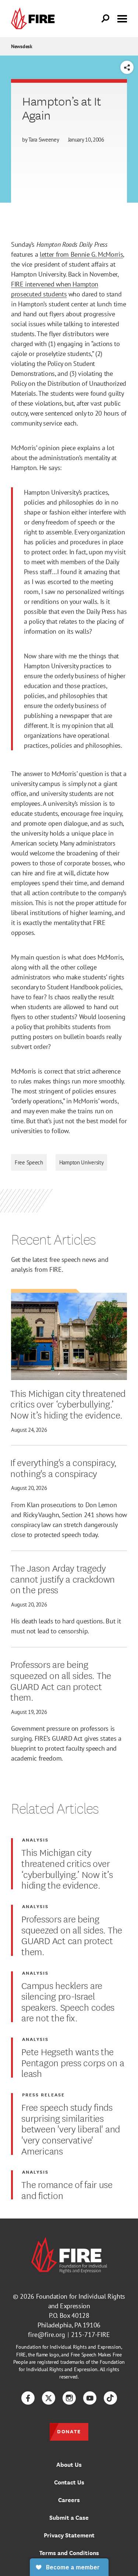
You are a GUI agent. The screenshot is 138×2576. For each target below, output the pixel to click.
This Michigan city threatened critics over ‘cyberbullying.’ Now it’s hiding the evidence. (68, 1404)
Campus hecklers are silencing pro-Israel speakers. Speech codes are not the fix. (68, 2001)
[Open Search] (106, 19)
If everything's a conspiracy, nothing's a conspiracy (63, 1467)
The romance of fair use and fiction (67, 2189)
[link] (35, 19)
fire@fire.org (47, 2335)
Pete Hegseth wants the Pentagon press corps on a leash (73, 2062)
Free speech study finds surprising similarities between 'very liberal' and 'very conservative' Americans (71, 2128)
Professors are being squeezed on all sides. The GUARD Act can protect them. (61, 1680)
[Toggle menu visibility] (122, 18)
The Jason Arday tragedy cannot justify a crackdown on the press (63, 1578)
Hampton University (82, 1162)
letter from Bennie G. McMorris (81, 254)
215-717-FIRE (91, 2335)
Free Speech (29, 1162)
